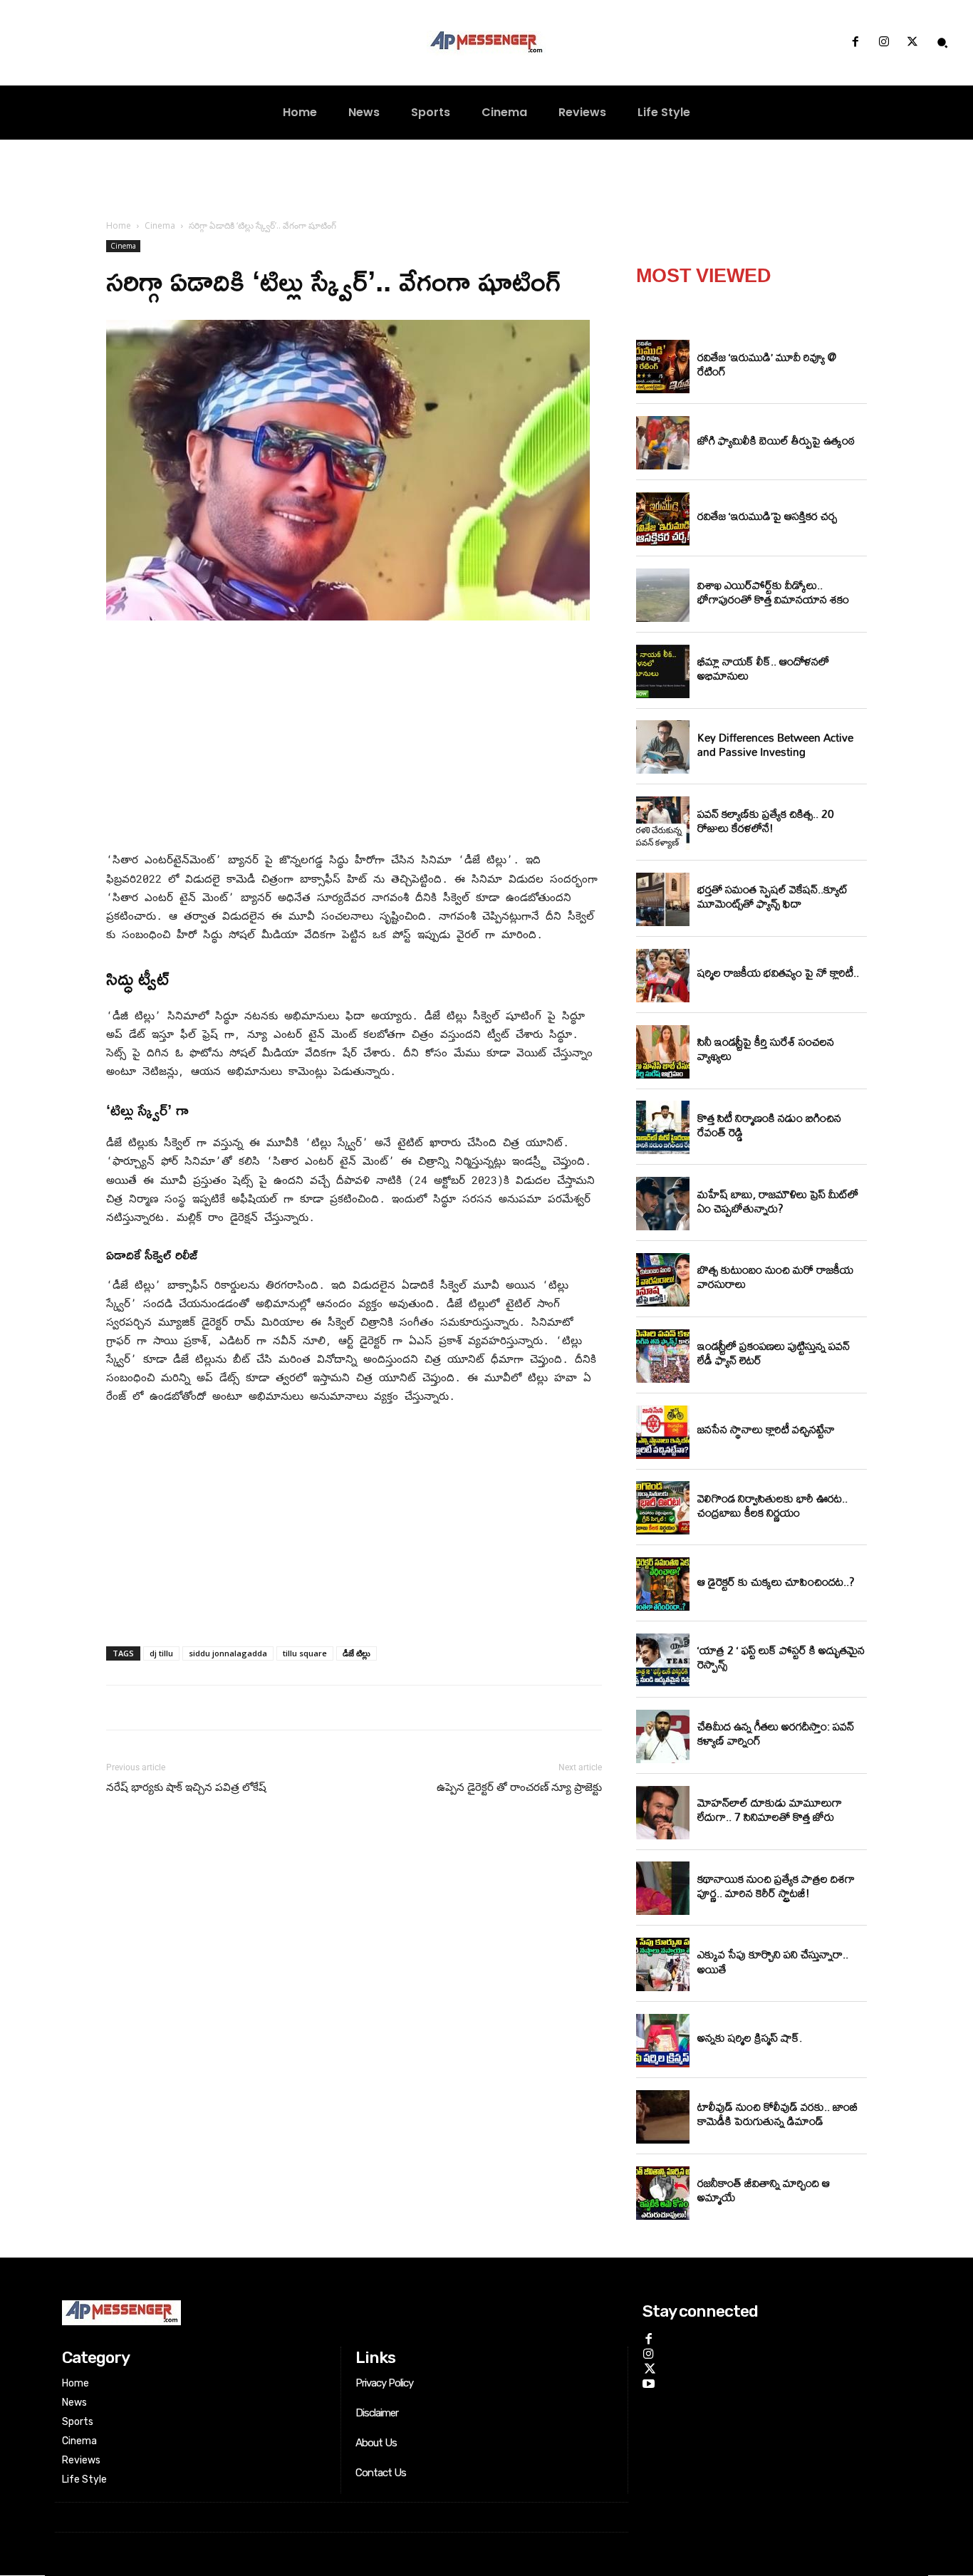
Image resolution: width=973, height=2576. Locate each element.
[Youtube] (649, 2382)
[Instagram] (884, 43)
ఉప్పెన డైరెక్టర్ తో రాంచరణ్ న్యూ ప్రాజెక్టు (519, 1787)
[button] (942, 43)
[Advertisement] (354, 739)
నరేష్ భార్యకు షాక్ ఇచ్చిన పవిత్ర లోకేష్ (186, 1787)
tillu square (305, 1653)
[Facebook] (855, 43)
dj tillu (161, 1653)
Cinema (160, 225)
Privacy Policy (384, 2383)
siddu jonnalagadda (228, 1653)
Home (119, 225)
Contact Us (381, 2473)
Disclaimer (377, 2413)
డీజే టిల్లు (357, 1653)
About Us (376, 2443)
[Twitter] (912, 43)
